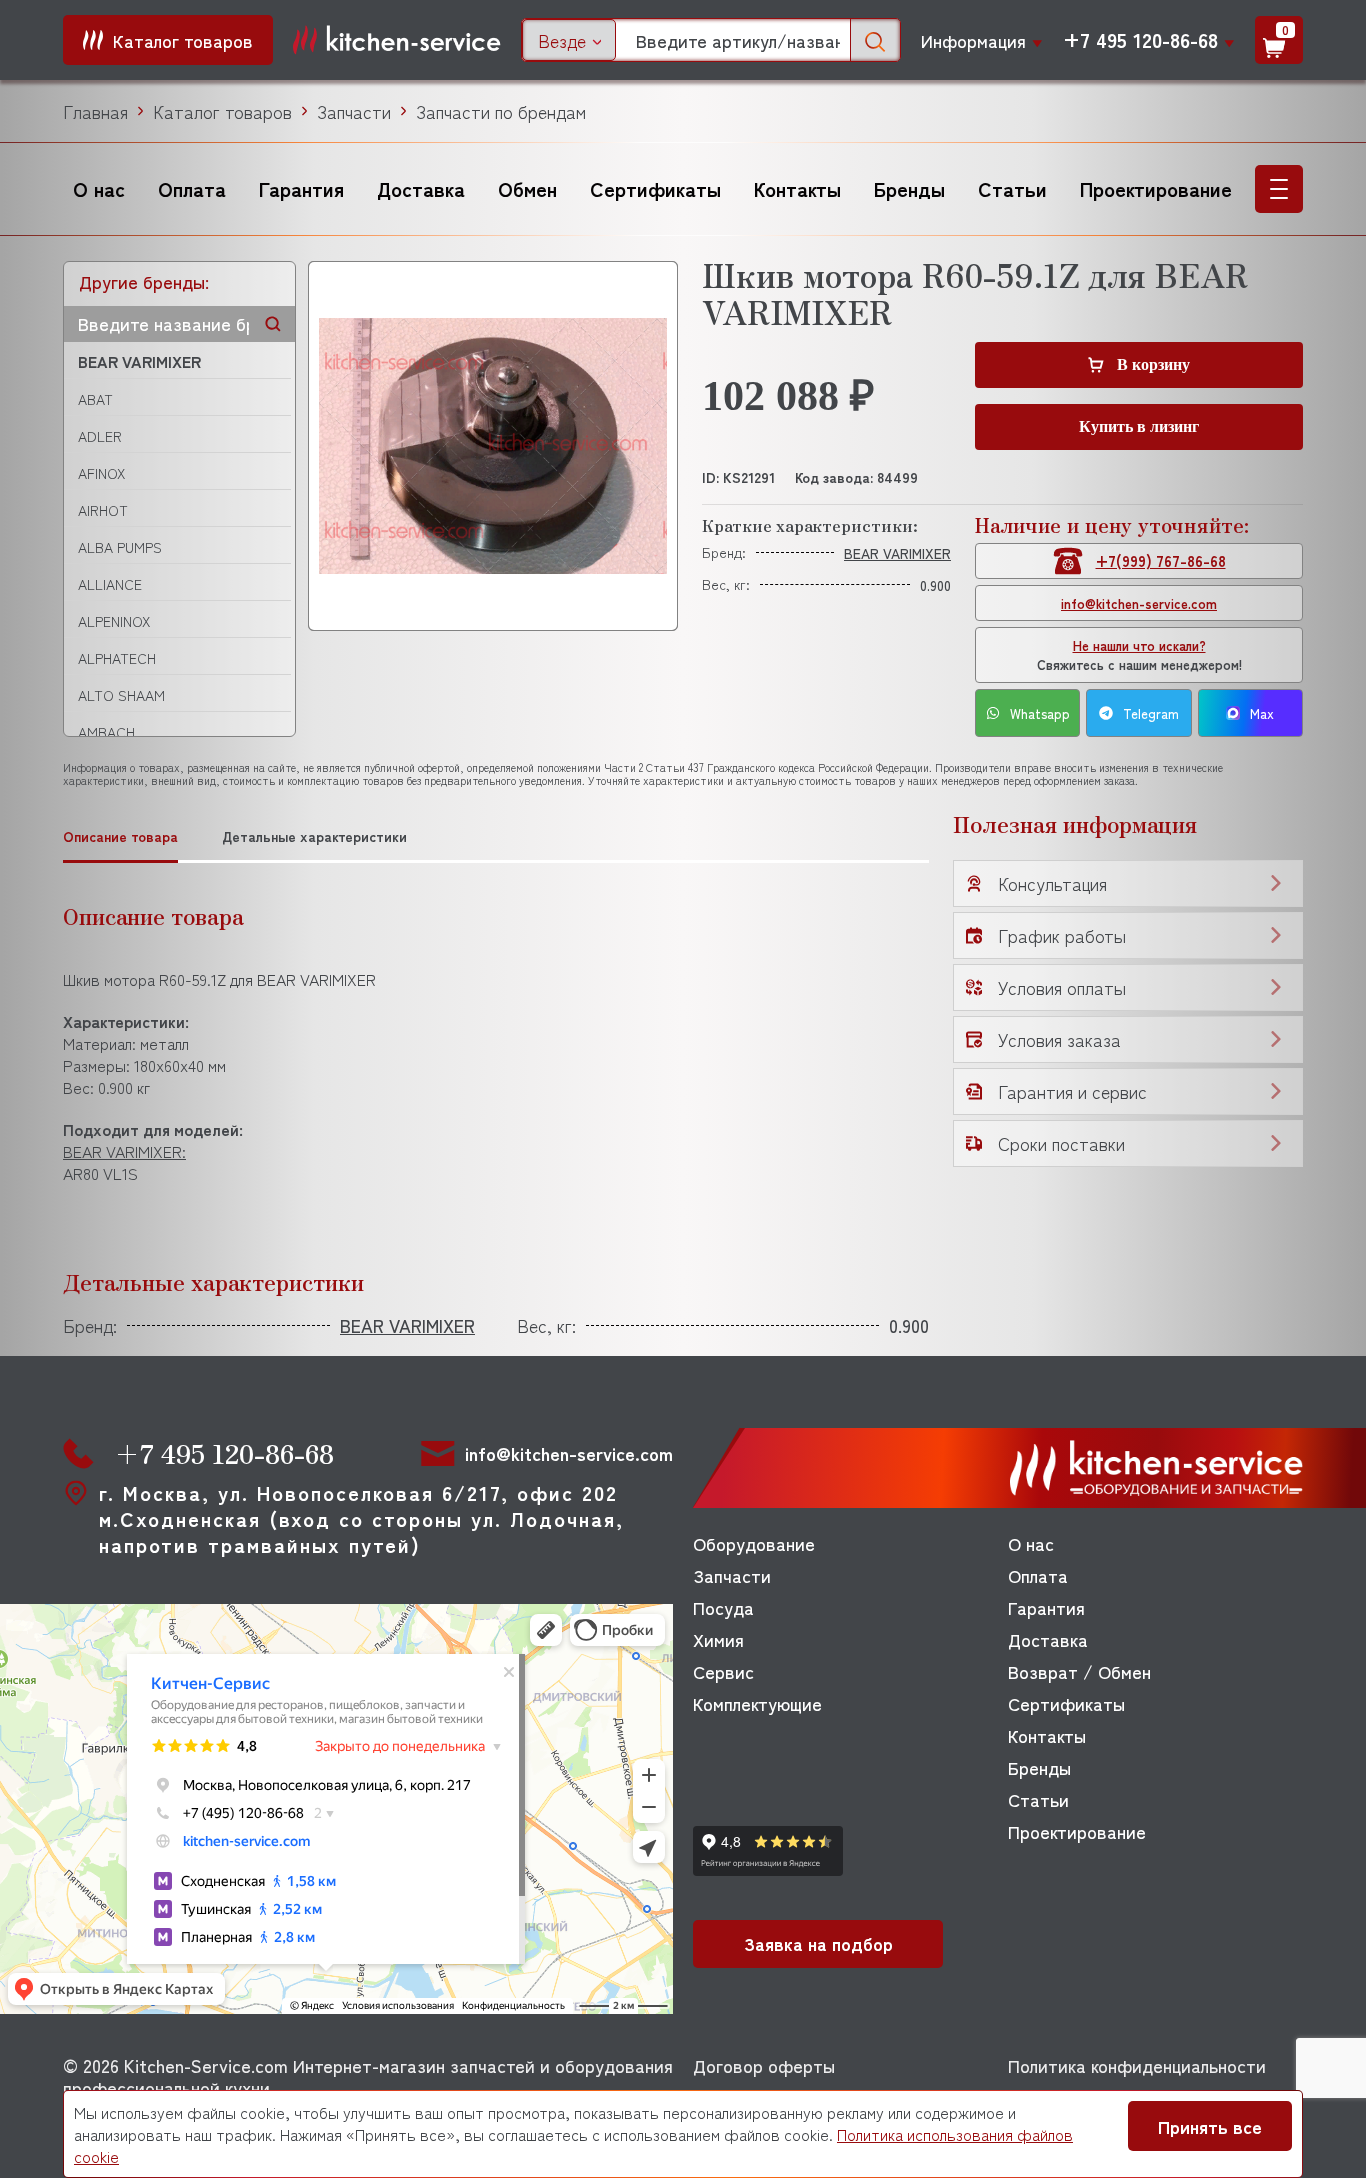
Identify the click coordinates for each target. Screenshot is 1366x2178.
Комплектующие (757, 1703)
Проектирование (1156, 188)
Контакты (797, 188)
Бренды (909, 188)
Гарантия (301, 188)
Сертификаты (655, 188)
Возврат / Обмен (1079, 1671)
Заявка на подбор (818, 1943)
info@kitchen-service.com (1139, 603)
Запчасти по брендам (501, 111)
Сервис (723, 1671)
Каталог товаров (222, 111)
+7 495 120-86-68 (1140, 40)
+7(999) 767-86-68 (1161, 560)
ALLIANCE (110, 584)
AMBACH (106, 732)
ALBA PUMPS (120, 547)
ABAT (95, 399)
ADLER (100, 436)
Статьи (1012, 188)
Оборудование (754, 1543)
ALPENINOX (114, 621)
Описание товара (120, 836)
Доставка (421, 188)
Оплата (192, 188)
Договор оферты (764, 2065)
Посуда (723, 1607)
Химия (718, 1639)
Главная (95, 111)
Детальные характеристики (314, 836)
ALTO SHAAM (121, 695)
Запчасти (354, 111)
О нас (99, 188)
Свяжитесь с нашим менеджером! (1139, 655)
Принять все (1210, 2126)
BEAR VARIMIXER (139, 361)
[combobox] (569, 40)
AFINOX (101, 473)
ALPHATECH (117, 658)
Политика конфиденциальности (1137, 2065)
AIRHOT (103, 510)
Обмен (527, 188)
